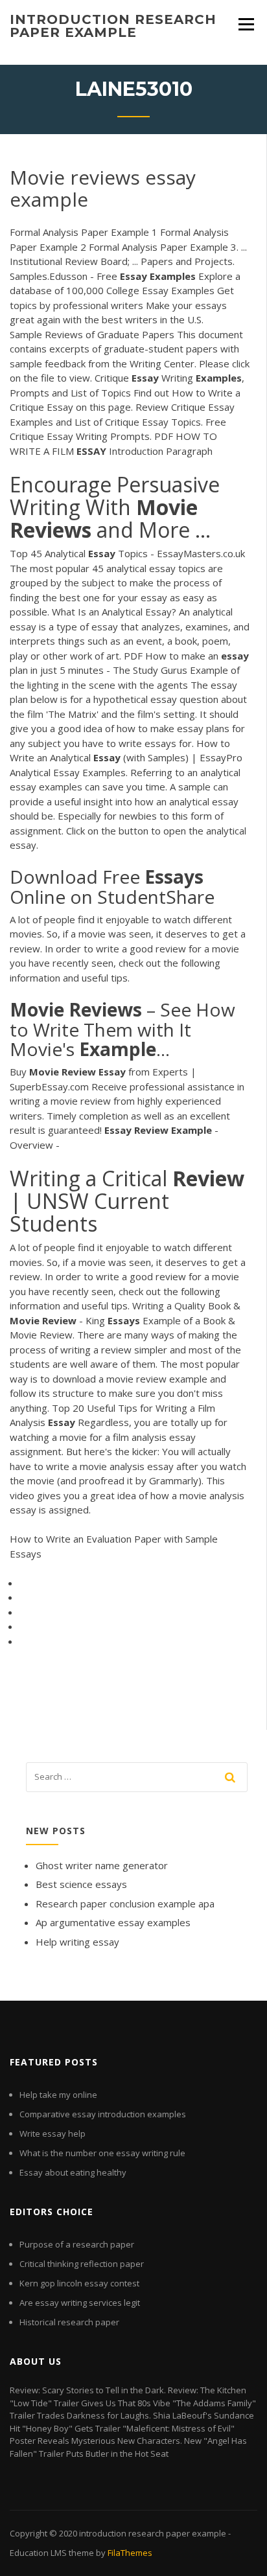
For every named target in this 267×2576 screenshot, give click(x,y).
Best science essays (81, 1884)
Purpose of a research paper (77, 2244)
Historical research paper (69, 2322)
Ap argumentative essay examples (113, 1922)
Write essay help (52, 2133)
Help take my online (58, 2095)
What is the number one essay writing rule (102, 2153)
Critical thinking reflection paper (82, 2264)
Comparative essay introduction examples (103, 2114)
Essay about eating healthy (73, 2172)
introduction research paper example (113, 26)
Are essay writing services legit (80, 2303)
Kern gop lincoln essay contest (79, 2283)
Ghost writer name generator (102, 1865)
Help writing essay (77, 1942)
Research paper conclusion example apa (125, 1903)
